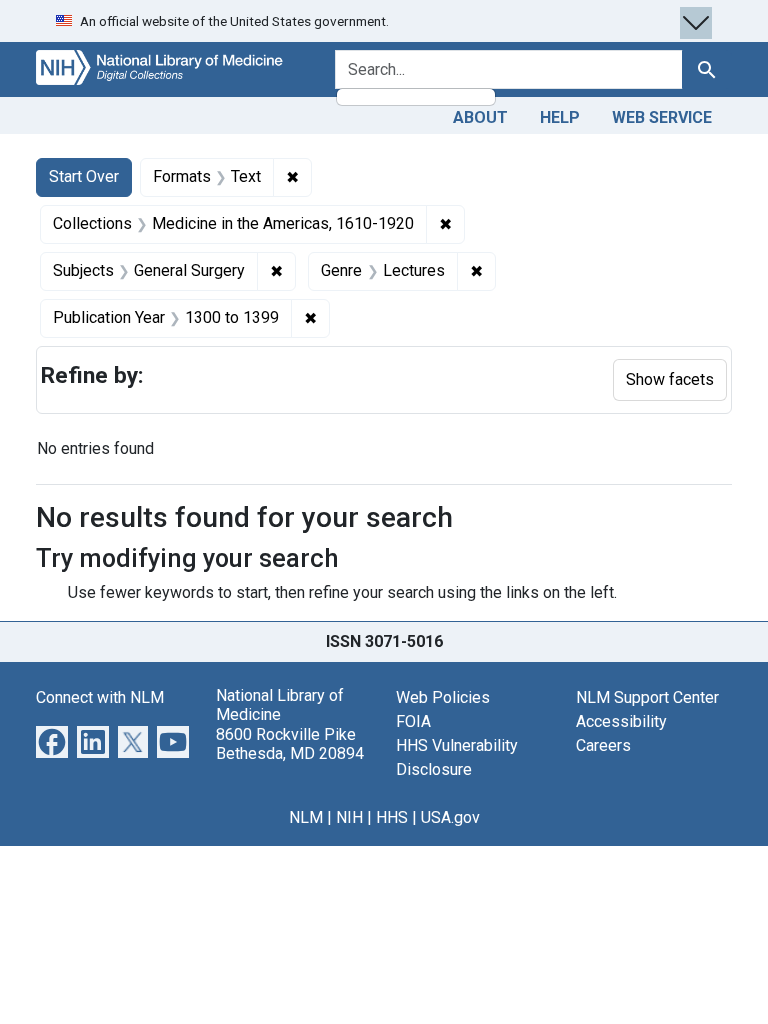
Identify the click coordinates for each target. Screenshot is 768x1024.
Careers (603, 745)
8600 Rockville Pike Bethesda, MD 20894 (290, 744)
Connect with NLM (100, 697)
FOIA (413, 721)
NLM (306, 817)
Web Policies (443, 697)
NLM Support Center (647, 697)
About (480, 117)
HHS (392, 817)
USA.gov (450, 817)
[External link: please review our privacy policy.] (52, 740)
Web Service (662, 117)
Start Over (84, 176)
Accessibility (621, 721)
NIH (349, 817)
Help (560, 117)
